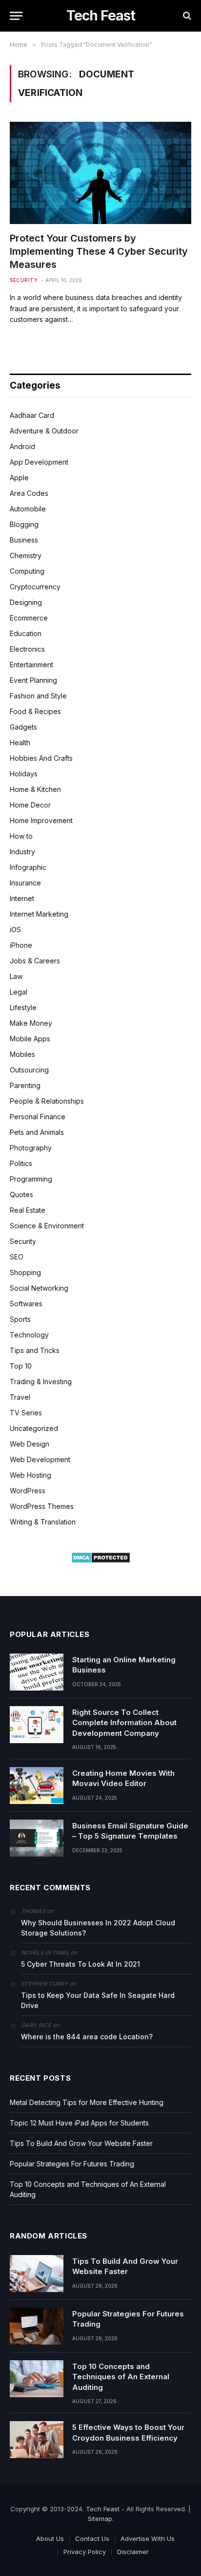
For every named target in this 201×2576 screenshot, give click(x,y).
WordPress (28, 1491)
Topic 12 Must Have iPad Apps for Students (79, 2123)
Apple (19, 478)
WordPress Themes (42, 1506)
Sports (20, 1319)
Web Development (40, 1459)
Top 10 (21, 1366)
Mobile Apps (30, 1039)
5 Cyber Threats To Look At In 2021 (80, 1964)
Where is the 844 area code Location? (87, 2037)
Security (23, 1241)
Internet (22, 898)
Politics (21, 1163)
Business (24, 540)
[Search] (186, 16)
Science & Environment (47, 1226)
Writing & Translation (43, 1522)
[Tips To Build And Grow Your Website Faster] (37, 2274)
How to (21, 836)
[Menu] (16, 16)
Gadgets (23, 727)
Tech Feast (103, 2509)
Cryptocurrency (35, 587)
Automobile (28, 509)
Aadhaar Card (32, 415)
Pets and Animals (37, 1132)
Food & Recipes (35, 711)
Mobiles (22, 1054)
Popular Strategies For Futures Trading (72, 2164)
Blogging (24, 524)
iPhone (21, 945)
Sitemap (100, 2519)
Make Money (31, 1023)
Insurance (25, 883)
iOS (15, 930)
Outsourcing (29, 1070)
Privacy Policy (85, 2552)
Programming (31, 1179)
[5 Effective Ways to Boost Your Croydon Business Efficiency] (37, 2440)
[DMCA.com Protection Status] (101, 1561)
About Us (50, 2538)
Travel (20, 1397)
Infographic (28, 867)
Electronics (27, 649)
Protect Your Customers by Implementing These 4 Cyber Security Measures (99, 251)
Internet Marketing (39, 914)
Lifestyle (23, 1007)
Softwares (26, 1304)
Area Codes (29, 493)
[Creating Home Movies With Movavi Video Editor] (37, 1786)
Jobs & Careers (35, 961)
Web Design (30, 1444)
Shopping (25, 1272)
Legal (19, 992)
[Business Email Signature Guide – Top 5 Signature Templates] (37, 1838)
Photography (31, 1148)
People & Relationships (47, 1101)
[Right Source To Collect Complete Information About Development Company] (37, 1725)
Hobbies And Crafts (41, 758)
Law (16, 976)
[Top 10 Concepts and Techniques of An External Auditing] (37, 2379)
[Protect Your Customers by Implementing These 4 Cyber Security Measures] (100, 173)
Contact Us (92, 2538)
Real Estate (28, 1210)
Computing (27, 571)
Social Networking (39, 1288)
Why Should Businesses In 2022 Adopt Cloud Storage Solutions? (98, 1928)
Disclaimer (133, 2552)
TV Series (26, 1413)
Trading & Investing (41, 1382)
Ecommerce (29, 618)
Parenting (25, 1085)
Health (20, 743)
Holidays (24, 774)
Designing (26, 602)
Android (22, 446)
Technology (29, 1335)
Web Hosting (30, 1475)
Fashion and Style (38, 696)
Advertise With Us (148, 2538)
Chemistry (26, 555)
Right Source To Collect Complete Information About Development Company (124, 1723)
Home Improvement (41, 820)
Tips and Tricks (35, 1350)
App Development (39, 462)
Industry (22, 852)
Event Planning (33, 680)
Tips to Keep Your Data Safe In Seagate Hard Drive (98, 2000)
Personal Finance (38, 1117)
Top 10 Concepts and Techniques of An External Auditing (121, 2377)
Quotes (21, 1194)
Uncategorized (34, 1428)
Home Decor (30, 805)
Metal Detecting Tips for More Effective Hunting (87, 2102)
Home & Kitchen (35, 789)
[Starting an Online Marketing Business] (37, 1672)
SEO (17, 1257)
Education (26, 633)
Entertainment (31, 665)
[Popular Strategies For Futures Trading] (37, 2326)
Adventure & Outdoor (44, 431)
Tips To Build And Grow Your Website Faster (81, 2143)
